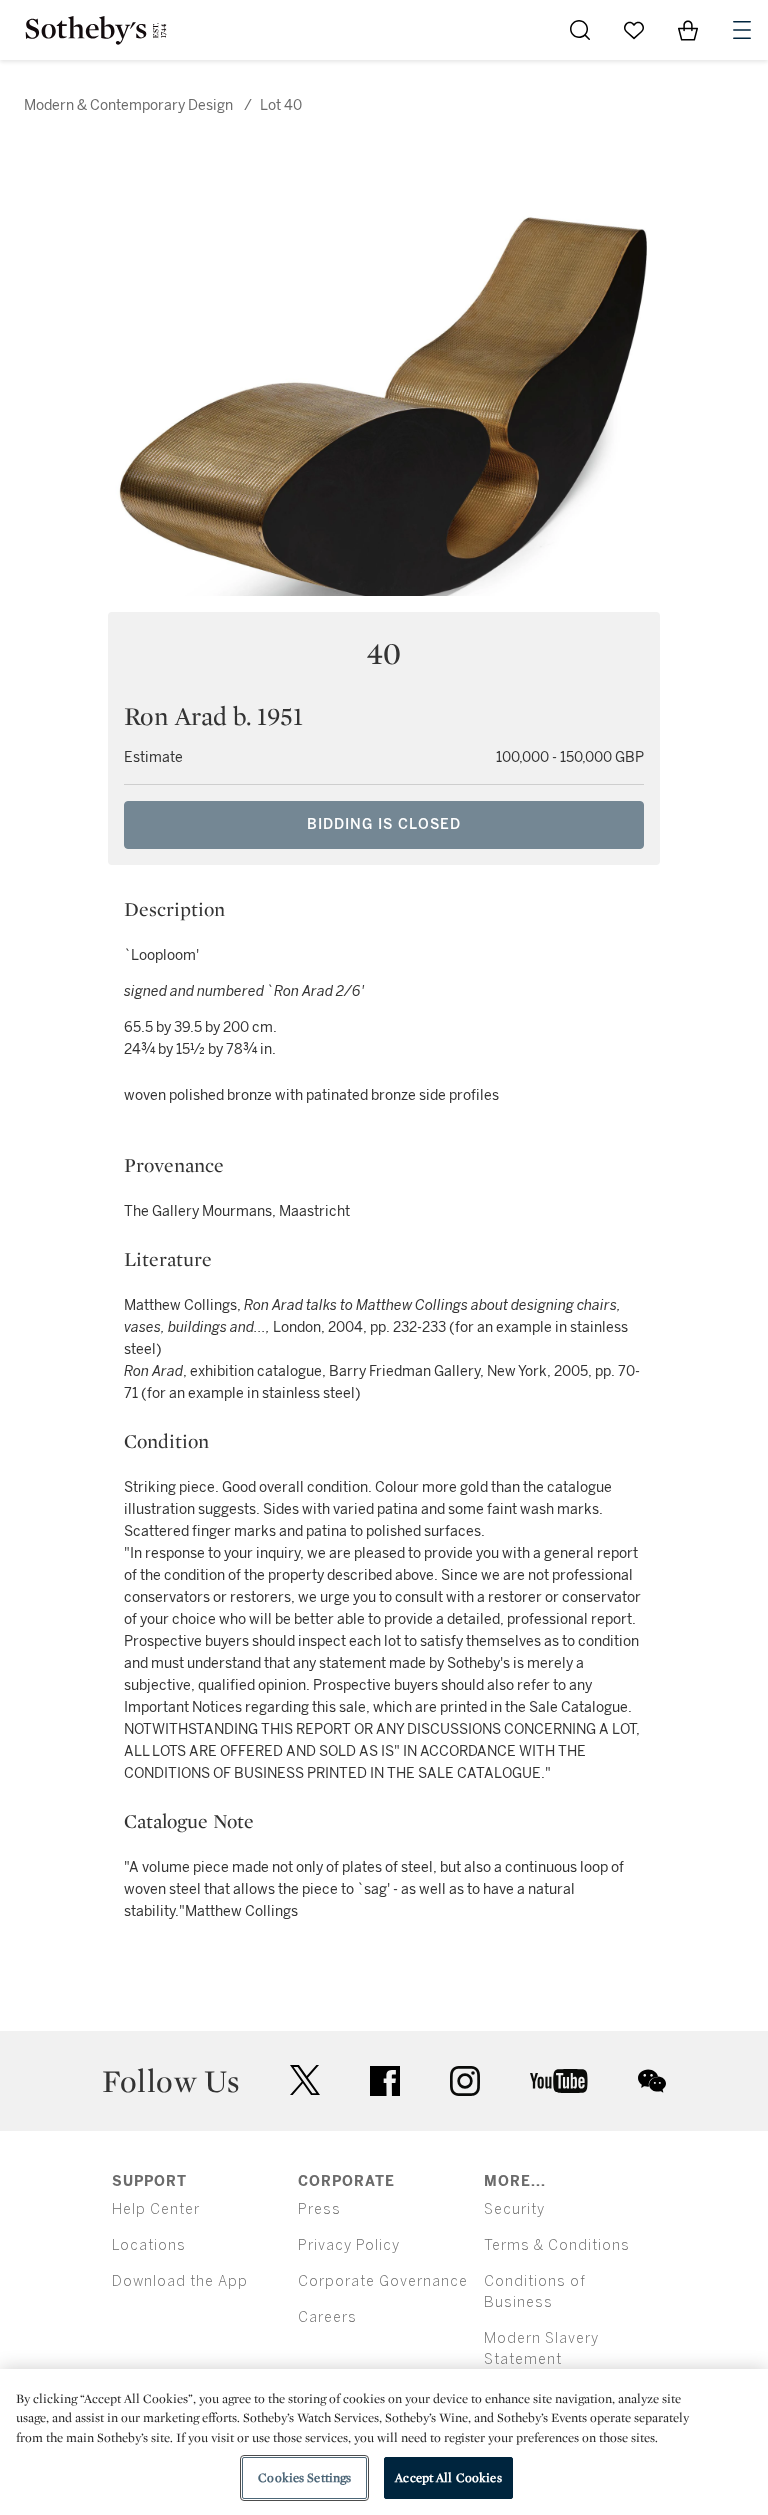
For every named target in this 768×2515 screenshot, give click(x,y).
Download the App (180, 2281)
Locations (149, 2245)
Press (319, 2209)
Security (514, 2209)
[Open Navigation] (742, 30)
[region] (384, 2442)
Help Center (156, 2209)
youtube (559, 2081)
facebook (385, 2081)
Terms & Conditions (557, 2245)
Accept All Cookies (448, 2477)
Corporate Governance (383, 2281)
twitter (305, 2080)
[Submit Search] (580, 30)
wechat (652, 2081)
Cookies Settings (304, 2477)
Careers (327, 2317)
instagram (465, 2081)
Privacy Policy (349, 2245)
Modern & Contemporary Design (128, 105)
